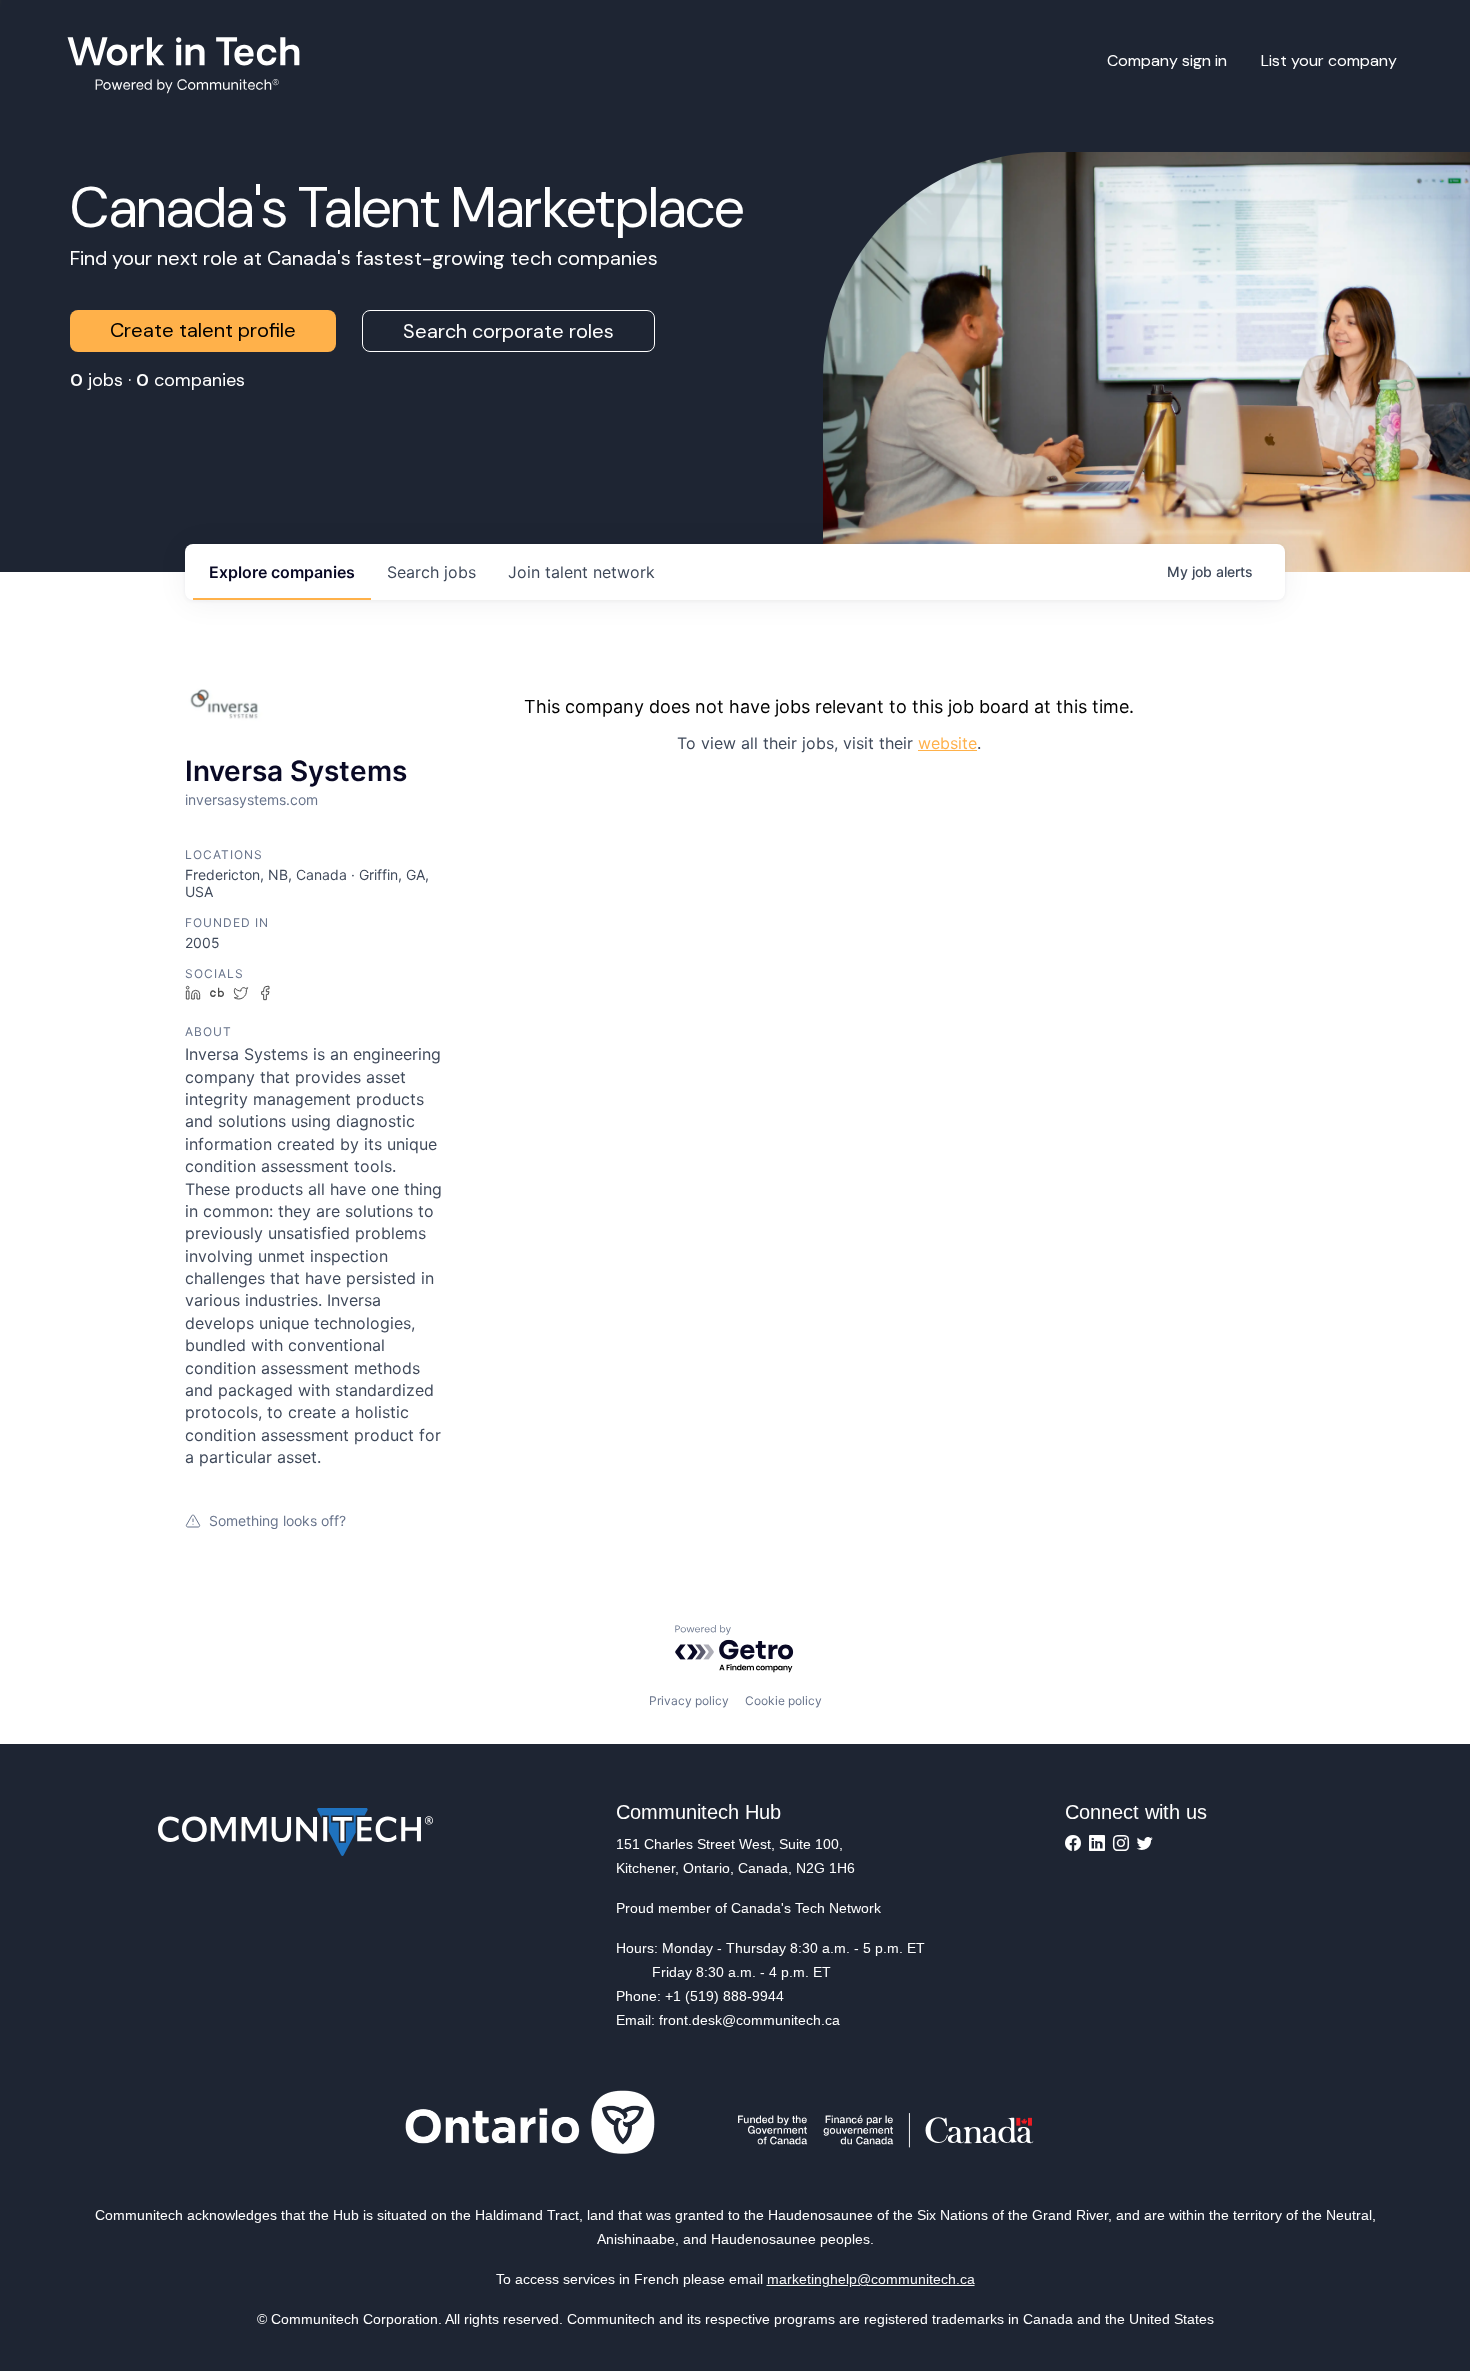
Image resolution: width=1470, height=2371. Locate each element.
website (947, 743)
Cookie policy (783, 1700)
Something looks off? (277, 1520)
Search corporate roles (508, 331)
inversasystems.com (251, 799)
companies (282, 572)
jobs (431, 572)
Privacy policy (689, 1700)
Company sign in (1167, 60)
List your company (1329, 60)
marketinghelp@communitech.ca (871, 2279)
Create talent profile (203, 330)
